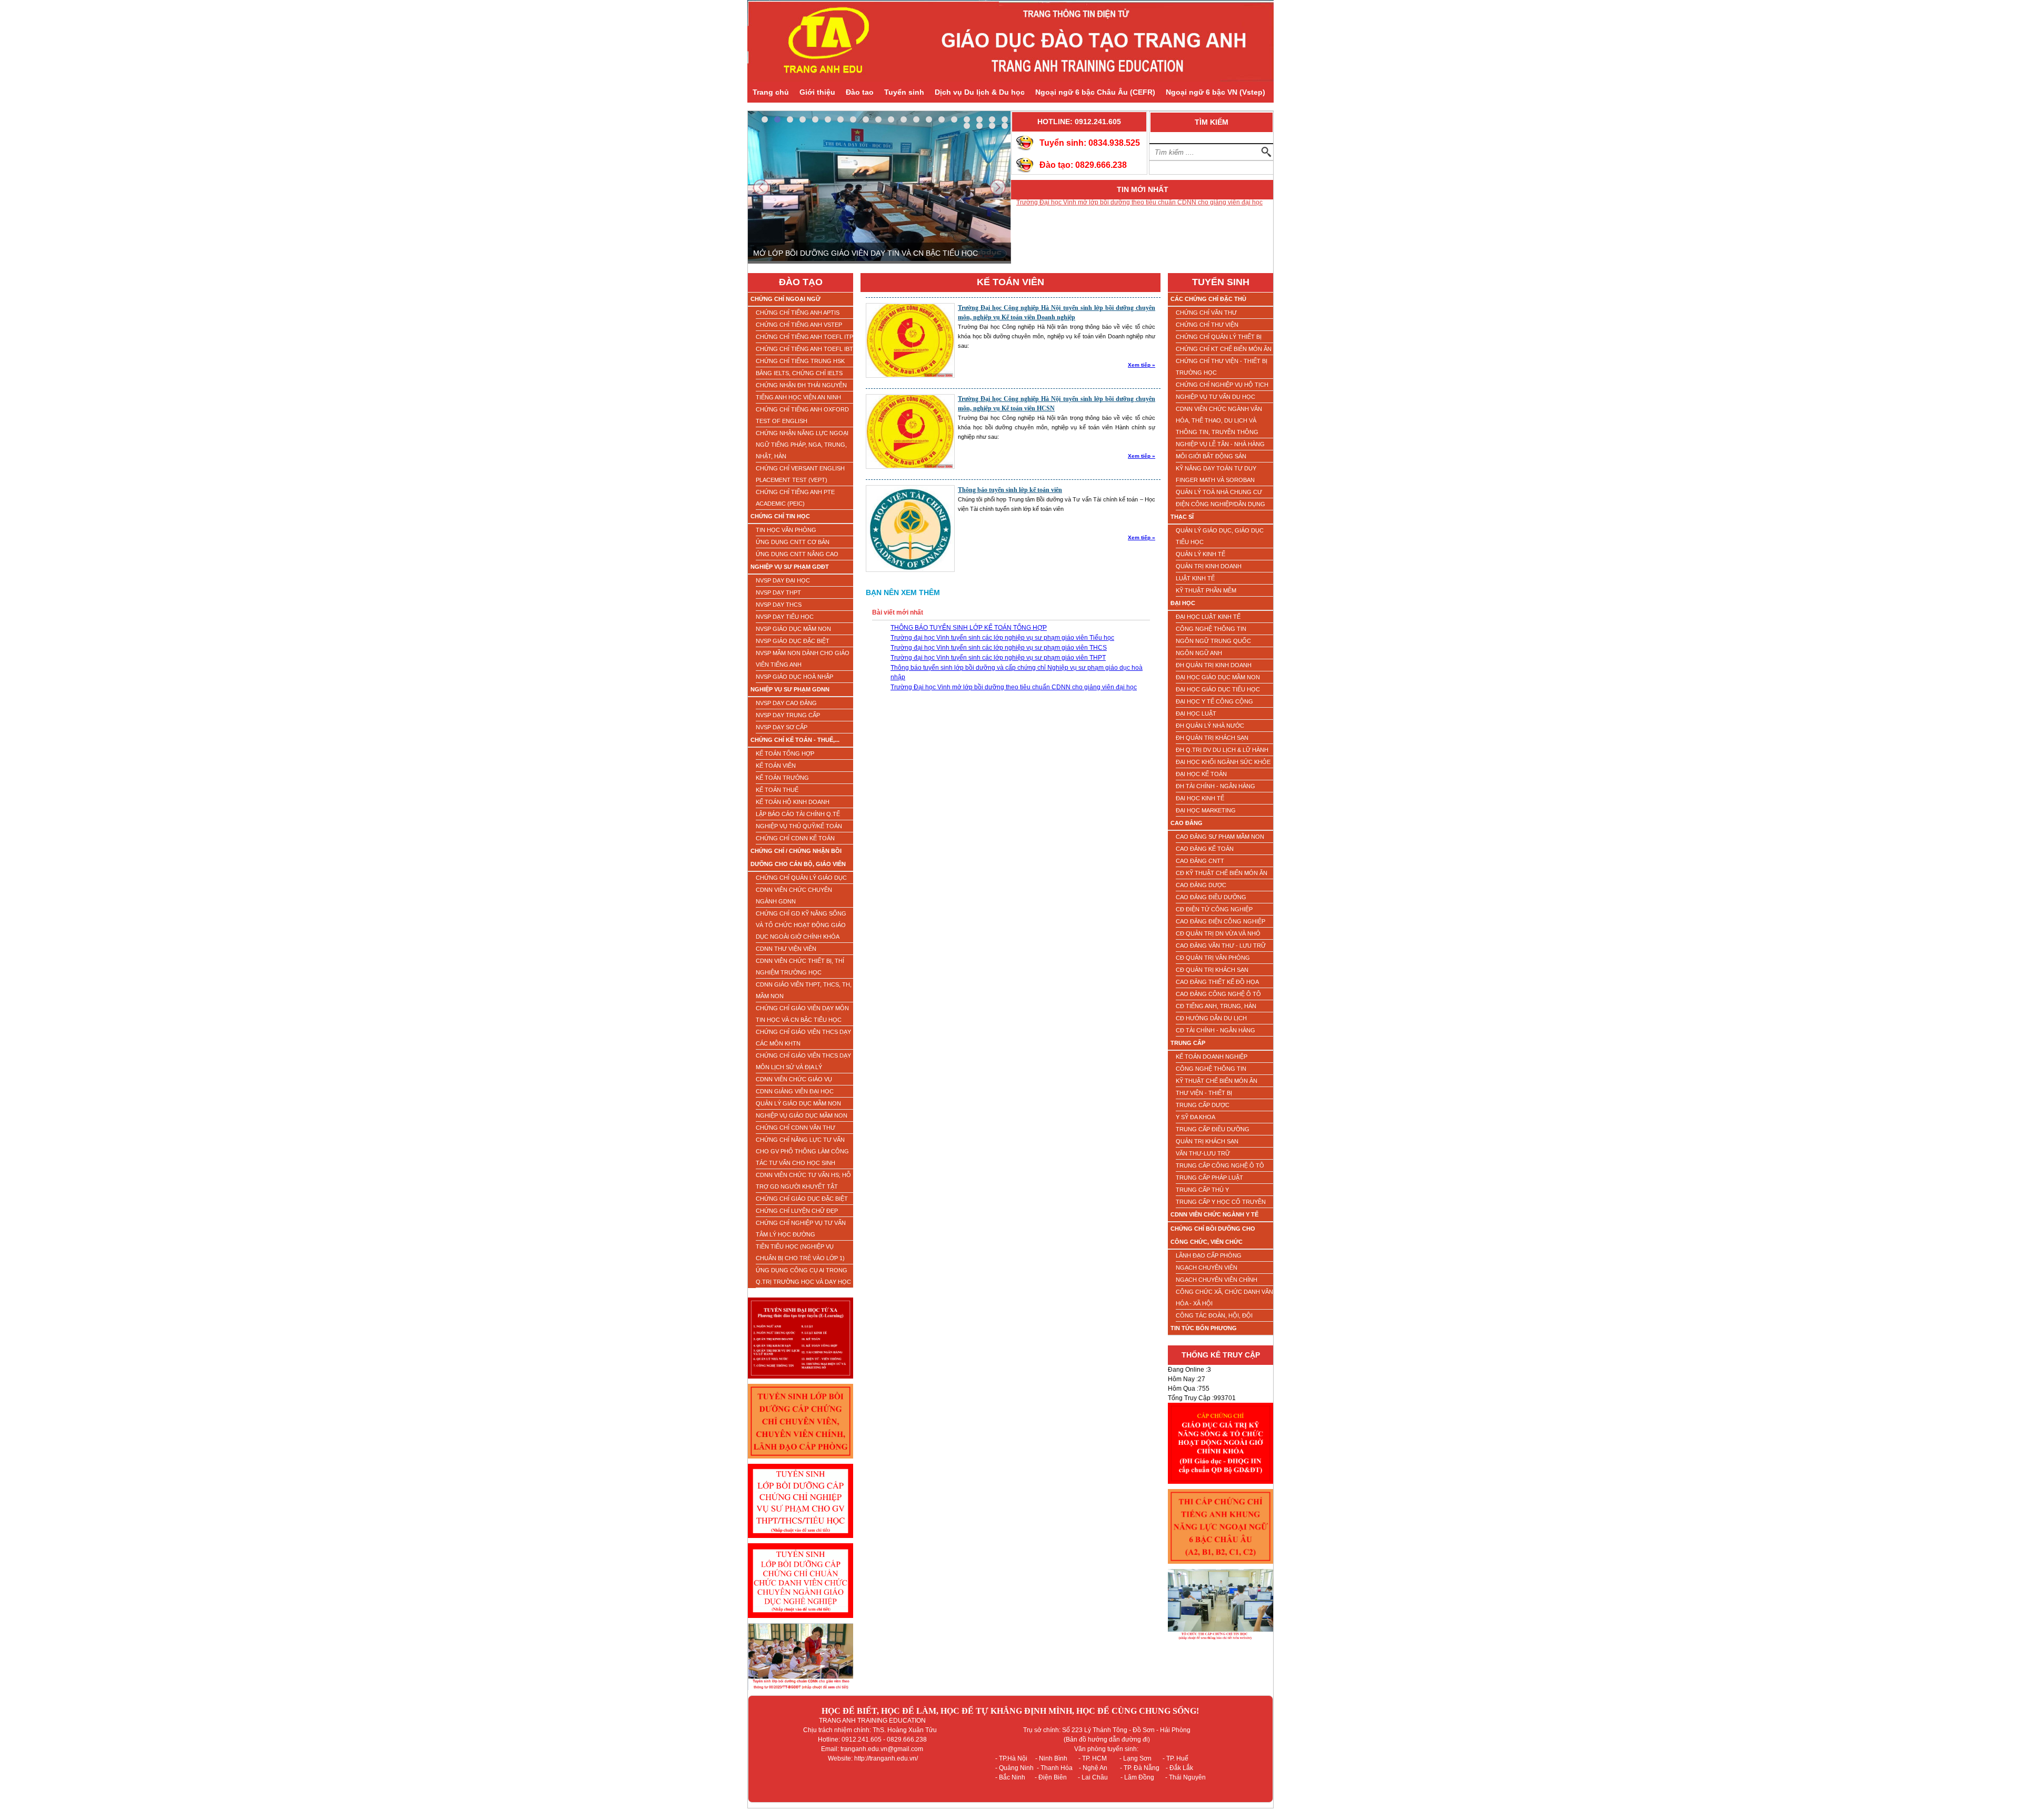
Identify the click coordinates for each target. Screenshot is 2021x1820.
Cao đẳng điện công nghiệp (1220, 921)
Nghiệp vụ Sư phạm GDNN (790, 689)
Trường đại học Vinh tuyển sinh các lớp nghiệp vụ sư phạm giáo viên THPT (998, 658)
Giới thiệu (817, 92)
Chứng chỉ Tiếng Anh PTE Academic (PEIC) (795, 498)
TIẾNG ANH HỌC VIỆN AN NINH (798, 397)
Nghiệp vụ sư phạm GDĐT (790, 567)
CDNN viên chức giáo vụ (794, 1079)
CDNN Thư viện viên (786, 949)
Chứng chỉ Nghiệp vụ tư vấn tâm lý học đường (801, 1229)
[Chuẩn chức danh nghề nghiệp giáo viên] (801, 1693)
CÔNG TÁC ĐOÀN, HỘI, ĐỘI (1214, 1315)
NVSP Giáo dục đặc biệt (793, 641)
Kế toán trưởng (782, 778)
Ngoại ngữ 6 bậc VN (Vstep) (1215, 92)
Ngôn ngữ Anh (1199, 653)
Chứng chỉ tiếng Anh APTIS (798, 313)
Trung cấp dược (1203, 1105)
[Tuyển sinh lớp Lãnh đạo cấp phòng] (801, 1462)
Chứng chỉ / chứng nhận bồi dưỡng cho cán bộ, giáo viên (798, 857)
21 (967, 126)
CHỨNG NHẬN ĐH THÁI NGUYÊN (801, 385)
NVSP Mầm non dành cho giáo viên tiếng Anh (803, 659)
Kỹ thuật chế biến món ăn (1217, 1081)
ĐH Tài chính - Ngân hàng (1215, 786)
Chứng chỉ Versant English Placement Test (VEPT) (800, 474)
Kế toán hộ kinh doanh (793, 802)
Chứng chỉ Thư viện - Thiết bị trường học (1222, 367)
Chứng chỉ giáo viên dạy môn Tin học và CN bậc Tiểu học (802, 1014)
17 (967, 119)
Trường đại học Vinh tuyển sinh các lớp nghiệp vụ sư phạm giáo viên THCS (999, 648)
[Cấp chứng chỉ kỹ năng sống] (1220, 1487)
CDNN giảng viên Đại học (795, 1091)
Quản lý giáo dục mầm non (798, 1103)
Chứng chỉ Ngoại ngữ (786, 299)
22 (979, 126)
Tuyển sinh (904, 92)
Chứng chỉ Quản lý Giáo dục (801, 878)
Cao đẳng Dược (1201, 885)
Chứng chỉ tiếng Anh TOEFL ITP (804, 337)
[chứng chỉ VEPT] (1220, 1567)
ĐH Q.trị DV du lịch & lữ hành (1222, 750)
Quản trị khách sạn (1207, 1141)
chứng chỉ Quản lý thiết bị (1219, 337)
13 (916, 119)
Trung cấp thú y (1202, 1190)
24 (1005, 126)
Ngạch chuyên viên (1207, 1268)
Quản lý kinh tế (1200, 554)
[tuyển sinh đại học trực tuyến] (801, 1382)
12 (904, 119)
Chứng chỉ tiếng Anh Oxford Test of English (802, 415)
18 (979, 119)
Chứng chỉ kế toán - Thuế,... (795, 740)
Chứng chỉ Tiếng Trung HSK (800, 361)
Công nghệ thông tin (1211, 629)
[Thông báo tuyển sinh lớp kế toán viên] (910, 570)
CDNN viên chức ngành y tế (1214, 1214)
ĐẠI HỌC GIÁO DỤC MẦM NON (1218, 677)
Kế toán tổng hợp (785, 753)
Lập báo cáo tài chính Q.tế (798, 814)
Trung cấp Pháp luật (1209, 1178)
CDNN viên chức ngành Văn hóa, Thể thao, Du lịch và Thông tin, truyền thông (1219, 420)
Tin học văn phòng (786, 530)
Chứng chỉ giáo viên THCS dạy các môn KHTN (803, 1038)
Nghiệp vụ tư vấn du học (1215, 397)
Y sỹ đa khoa (1195, 1117)
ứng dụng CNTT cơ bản (793, 542)
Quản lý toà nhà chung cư (1219, 492)
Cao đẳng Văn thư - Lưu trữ (1221, 946)
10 (878, 119)
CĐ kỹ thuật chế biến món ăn (1222, 873)
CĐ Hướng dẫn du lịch (1211, 1018)
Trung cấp (1188, 1043)
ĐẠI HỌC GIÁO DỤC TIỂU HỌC (1218, 689)
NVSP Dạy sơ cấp (782, 727)
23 (992, 126)
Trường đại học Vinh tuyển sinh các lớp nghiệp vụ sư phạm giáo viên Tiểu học (1002, 638)
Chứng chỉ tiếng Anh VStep (799, 325)
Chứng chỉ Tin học (780, 516)
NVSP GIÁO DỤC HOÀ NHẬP (794, 677)
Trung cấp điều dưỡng (1213, 1129)
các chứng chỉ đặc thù (1208, 299)
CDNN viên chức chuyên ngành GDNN (794, 896)
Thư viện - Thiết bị (1204, 1093)
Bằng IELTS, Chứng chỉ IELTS (799, 373)
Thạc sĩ (1182, 517)
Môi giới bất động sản (1211, 456)
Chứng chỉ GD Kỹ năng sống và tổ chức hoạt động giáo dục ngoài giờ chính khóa (801, 925)
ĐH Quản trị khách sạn (1212, 738)
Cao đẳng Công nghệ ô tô (1218, 994)
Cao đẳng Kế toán (1205, 849)
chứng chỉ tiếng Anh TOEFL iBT (804, 349)
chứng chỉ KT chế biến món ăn (1224, 349)
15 (942, 119)
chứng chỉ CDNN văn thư (796, 1128)
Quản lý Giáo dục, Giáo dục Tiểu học (1220, 536)
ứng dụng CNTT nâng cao (797, 554)
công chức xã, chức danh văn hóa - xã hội (1224, 1298)
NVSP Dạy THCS (779, 605)
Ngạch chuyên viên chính (1217, 1280)
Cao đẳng (1187, 823)
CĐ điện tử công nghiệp (1214, 909)
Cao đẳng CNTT (1200, 861)
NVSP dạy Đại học (783, 580)
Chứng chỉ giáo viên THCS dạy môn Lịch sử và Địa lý (803, 1061)
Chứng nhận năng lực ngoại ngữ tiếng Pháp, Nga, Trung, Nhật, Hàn (802, 445)
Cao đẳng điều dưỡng (1211, 897)
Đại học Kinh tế (1200, 798)
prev (761, 187)
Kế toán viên (776, 766)
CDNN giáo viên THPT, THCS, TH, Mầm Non (804, 990)
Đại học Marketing (1206, 810)
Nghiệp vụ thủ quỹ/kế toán (799, 826)
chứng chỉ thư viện (1207, 325)
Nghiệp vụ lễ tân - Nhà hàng (1220, 444)
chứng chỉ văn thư (1206, 313)
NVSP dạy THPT (778, 592)
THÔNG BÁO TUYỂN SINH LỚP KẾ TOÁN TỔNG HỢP (1094, 243)
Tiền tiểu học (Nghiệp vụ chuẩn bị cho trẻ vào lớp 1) (800, 1252)
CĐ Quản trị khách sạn (1212, 970)
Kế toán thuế (777, 790)
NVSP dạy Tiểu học (785, 617)
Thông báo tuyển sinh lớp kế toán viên (1010, 490)
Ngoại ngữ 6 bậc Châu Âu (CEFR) (1095, 92)
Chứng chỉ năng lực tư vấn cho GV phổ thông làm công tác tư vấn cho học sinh (802, 1151)
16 (954, 119)
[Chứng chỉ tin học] (1220, 1643)
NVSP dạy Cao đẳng (786, 703)
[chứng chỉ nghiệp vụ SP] (801, 1541)
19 (992, 119)
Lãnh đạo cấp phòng (1209, 1255)
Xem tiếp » (1142, 365)
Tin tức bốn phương (1204, 1328)
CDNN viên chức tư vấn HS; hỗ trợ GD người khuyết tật (803, 1181)
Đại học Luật (1196, 713)
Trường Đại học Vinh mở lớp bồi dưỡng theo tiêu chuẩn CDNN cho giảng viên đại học (1014, 687)
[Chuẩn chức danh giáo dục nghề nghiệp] (801, 1621)
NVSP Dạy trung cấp (788, 715)
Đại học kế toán (1201, 774)
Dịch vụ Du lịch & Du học (980, 92)
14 (929, 119)
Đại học (1183, 603)
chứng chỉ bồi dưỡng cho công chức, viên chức (1213, 1235)
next (998, 187)
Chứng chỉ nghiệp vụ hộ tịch (1222, 385)
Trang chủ (771, 92)
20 (1005, 119)
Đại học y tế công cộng (1214, 701)
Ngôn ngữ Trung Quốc (1213, 641)
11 (891, 119)
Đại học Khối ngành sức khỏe (1223, 762)
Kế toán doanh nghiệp (1212, 1057)
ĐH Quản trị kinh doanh (1214, 665)
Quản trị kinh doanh (1209, 566)
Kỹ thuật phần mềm (1206, 590)
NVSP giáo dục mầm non (793, 629)
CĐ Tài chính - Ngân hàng (1215, 1030)
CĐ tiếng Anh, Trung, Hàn (1216, 1006)
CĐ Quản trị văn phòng (1213, 958)
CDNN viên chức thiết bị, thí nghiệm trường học (800, 967)
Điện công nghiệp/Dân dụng (1220, 504)
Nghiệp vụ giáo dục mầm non (802, 1115)
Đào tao (860, 92)
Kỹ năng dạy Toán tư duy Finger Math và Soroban (1216, 474)
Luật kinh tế (1195, 578)
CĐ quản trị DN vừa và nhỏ (1218, 933)
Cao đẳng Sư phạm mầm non (1220, 837)
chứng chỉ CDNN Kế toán (795, 838)
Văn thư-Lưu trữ (1203, 1153)
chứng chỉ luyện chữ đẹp (797, 1211)
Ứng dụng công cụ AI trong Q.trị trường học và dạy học (803, 1276)
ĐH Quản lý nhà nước (1210, 726)
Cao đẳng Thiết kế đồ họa (1217, 982)
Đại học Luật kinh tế (1208, 617)
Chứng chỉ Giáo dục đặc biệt (802, 1199)
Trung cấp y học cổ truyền (1221, 1202)
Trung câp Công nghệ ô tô (1220, 1165)
